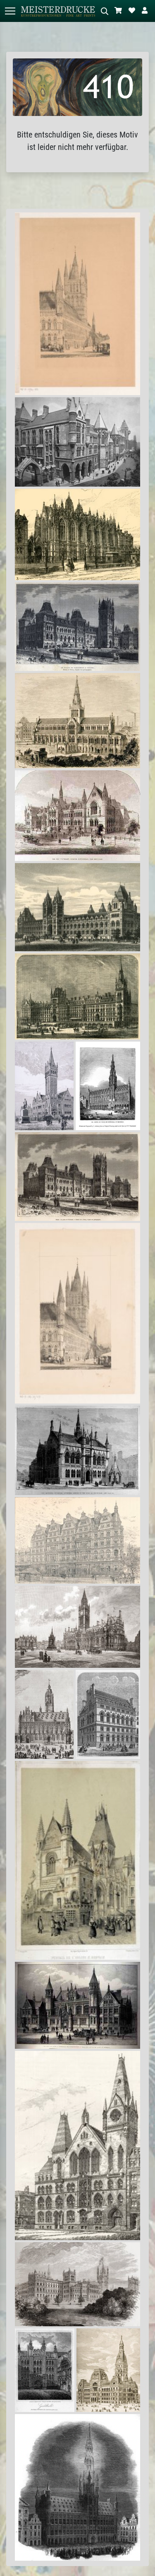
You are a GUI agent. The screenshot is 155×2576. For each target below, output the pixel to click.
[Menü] (10, 11)
